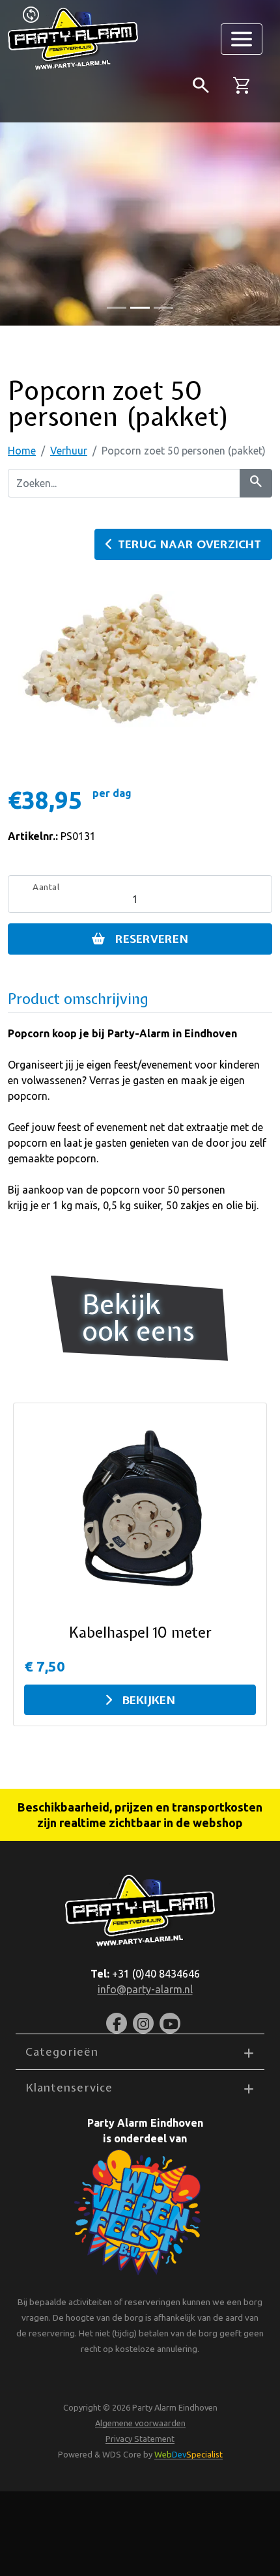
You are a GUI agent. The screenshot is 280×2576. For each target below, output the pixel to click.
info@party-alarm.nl (145, 1989)
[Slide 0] (117, 308)
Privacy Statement (140, 2439)
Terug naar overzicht (189, 544)
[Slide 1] (140, 308)
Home (22, 451)
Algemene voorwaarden (140, 2423)
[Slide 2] (163, 308)
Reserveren (152, 939)
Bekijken (149, 1700)
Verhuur (69, 451)
